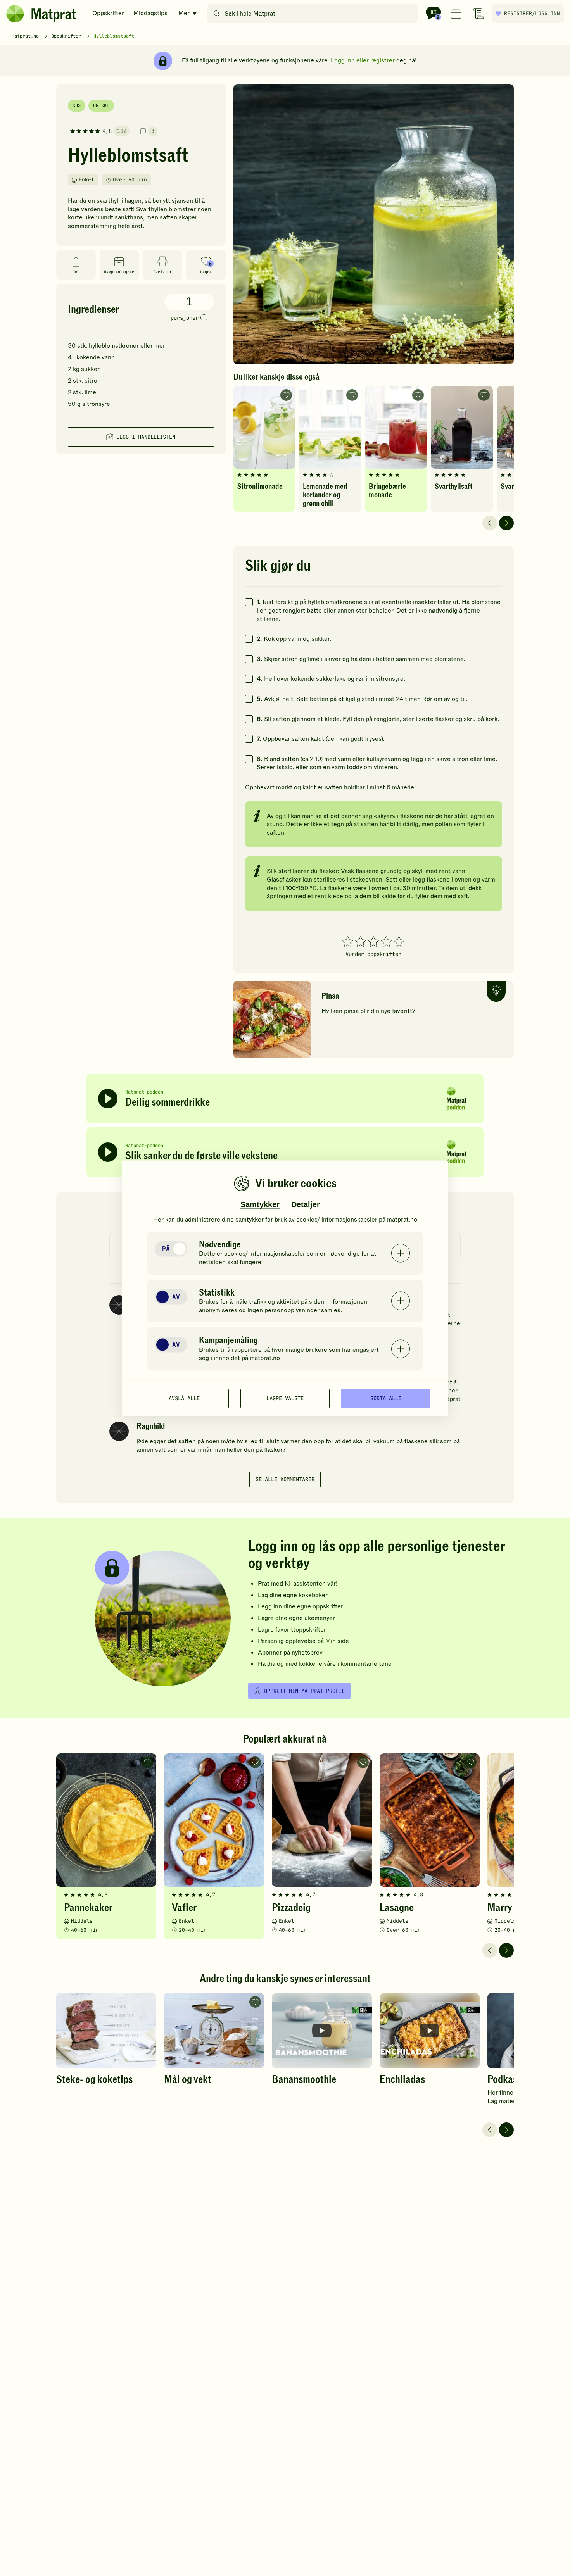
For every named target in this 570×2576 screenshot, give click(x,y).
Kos (77, 105)
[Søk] (217, 14)
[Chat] (434, 14)
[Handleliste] (478, 14)
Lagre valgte (285, 1398)
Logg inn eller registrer (363, 60)
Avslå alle (184, 1398)
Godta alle (386, 1398)
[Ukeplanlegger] (456, 14)
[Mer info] (204, 318)
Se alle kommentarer (285, 1479)
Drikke (101, 105)
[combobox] (314, 14)
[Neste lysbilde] (506, 523)
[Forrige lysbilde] (490, 523)
